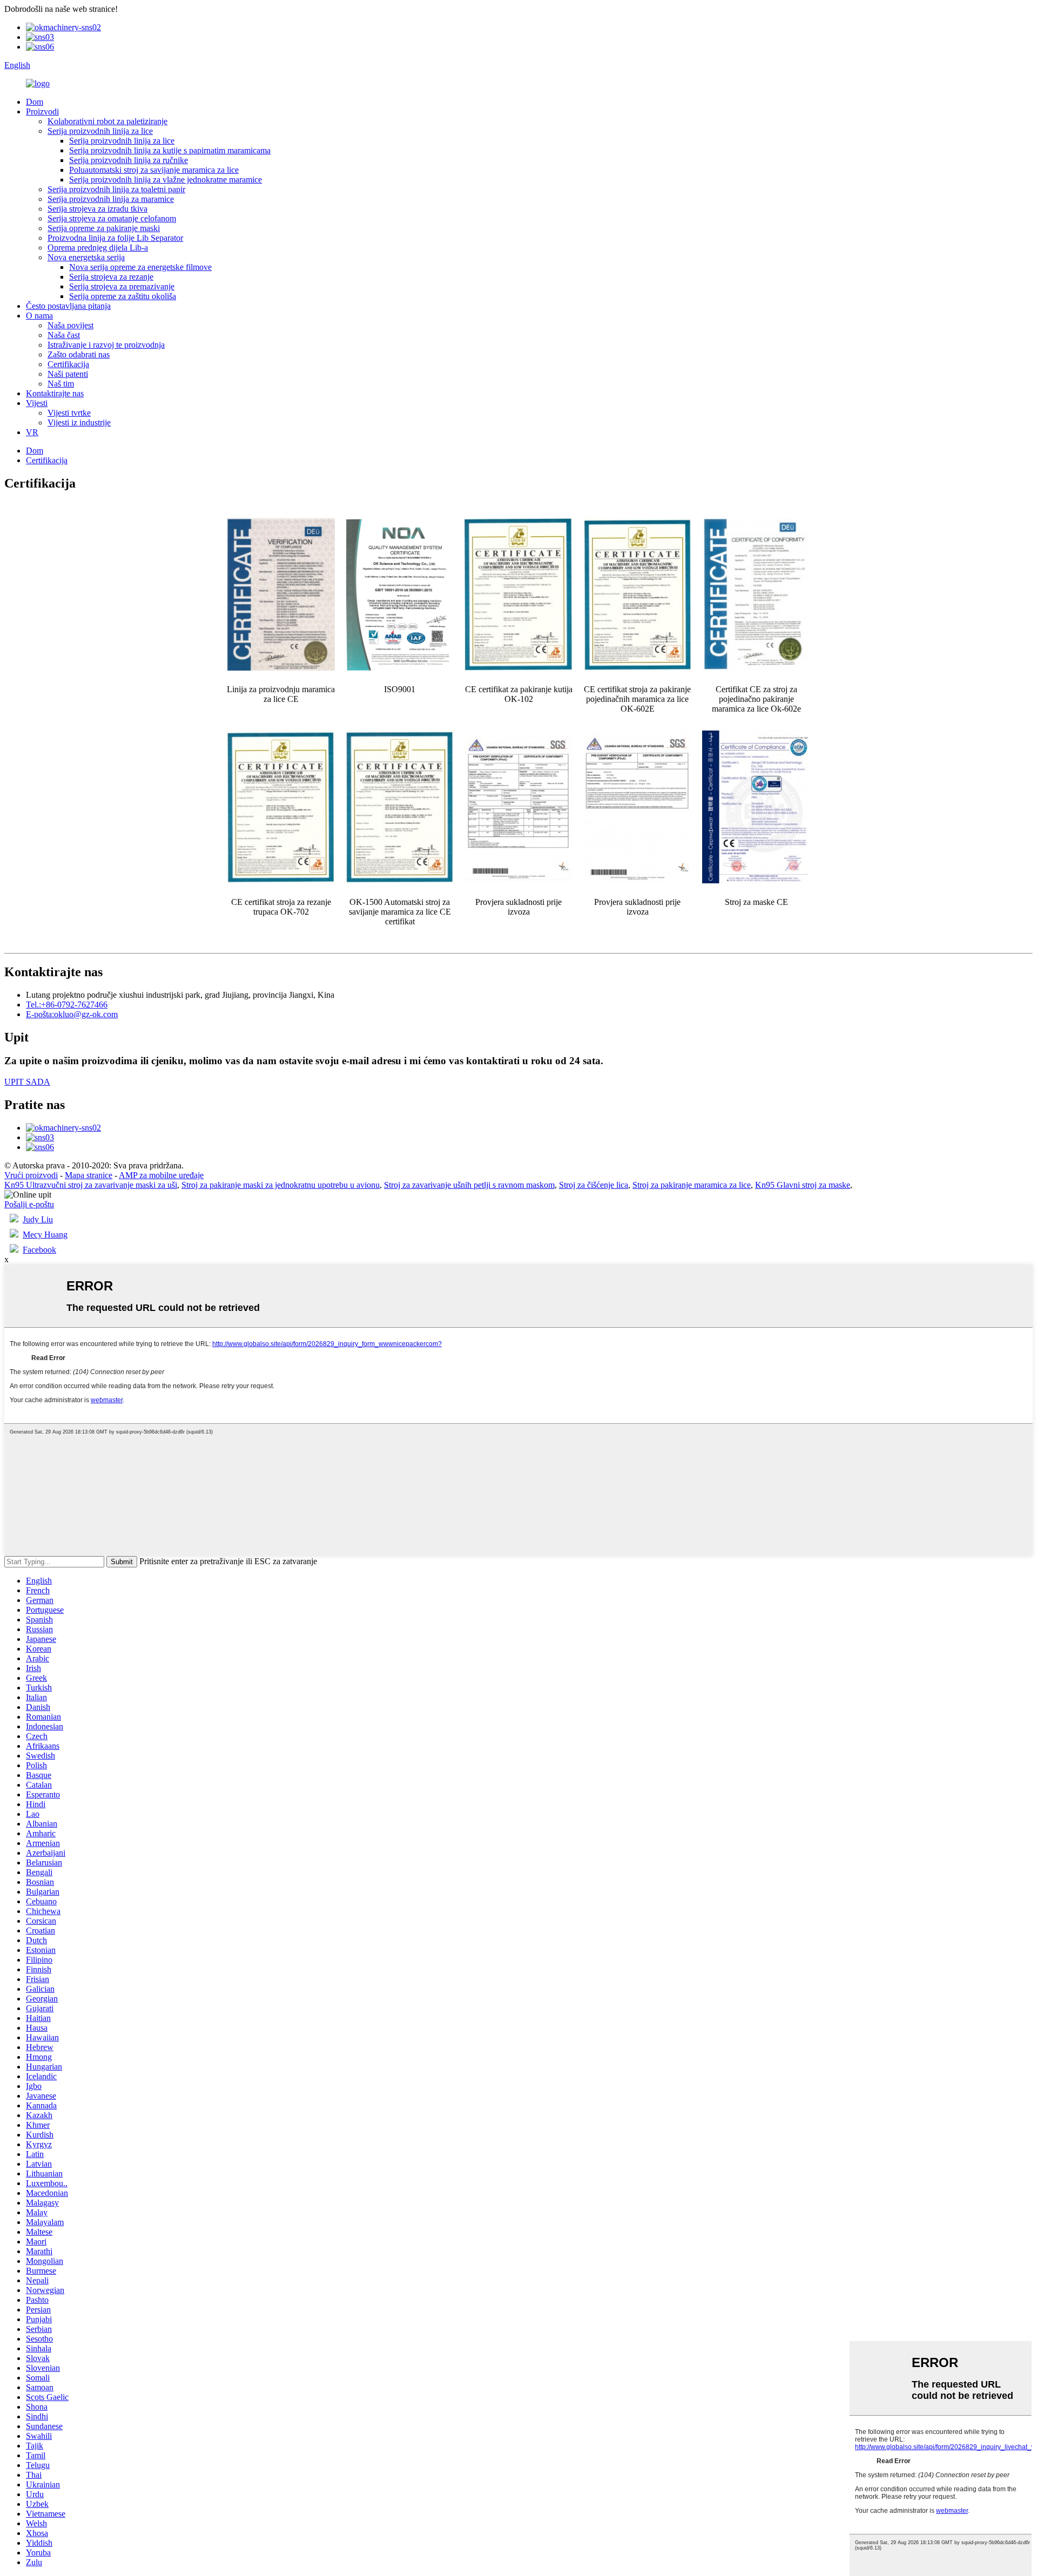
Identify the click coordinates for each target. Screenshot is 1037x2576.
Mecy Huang (45, 1235)
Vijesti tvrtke (69, 413)
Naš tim (61, 384)
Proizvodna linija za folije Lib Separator (115, 238)
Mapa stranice (89, 1175)
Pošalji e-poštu (29, 1204)
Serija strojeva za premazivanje (122, 286)
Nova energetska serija (86, 257)
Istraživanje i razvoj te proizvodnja (106, 345)
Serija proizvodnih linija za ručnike (129, 160)
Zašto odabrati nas (79, 354)
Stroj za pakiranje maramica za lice (692, 1185)
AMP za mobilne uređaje (161, 1175)
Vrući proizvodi (31, 1175)
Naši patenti (68, 374)
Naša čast (64, 335)
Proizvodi (42, 111)
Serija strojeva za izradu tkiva (97, 209)
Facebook (39, 1250)
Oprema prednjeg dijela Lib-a (98, 248)
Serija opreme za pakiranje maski (104, 228)
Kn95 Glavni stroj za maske (803, 1185)
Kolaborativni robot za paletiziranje (107, 121)
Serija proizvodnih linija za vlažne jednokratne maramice (166, 180)
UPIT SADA (27, 1082)
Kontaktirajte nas (55, 393)
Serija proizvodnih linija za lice (100, 131)
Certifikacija (68, 364)
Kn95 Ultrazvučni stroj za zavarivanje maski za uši (91, 1185)
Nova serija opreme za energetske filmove (140, 267)
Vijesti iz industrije (79, 422)
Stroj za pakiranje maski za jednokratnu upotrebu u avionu (281, 1185)
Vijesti (37, 403)
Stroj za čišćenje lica (594, 1185)
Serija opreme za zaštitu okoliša (123, 296)
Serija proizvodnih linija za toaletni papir (116, 189)
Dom (35, 102)
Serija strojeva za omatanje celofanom (112, 218)
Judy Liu (38, 1219)
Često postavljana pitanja (68, 306)
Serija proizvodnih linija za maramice (111, 199)
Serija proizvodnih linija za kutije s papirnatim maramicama (170, 150)
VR (32, 432)
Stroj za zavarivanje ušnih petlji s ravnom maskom (469, 1185)
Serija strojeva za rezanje (111, 277)
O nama (39, 316)
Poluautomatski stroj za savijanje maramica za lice (154, 170)
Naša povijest (70, 325)
